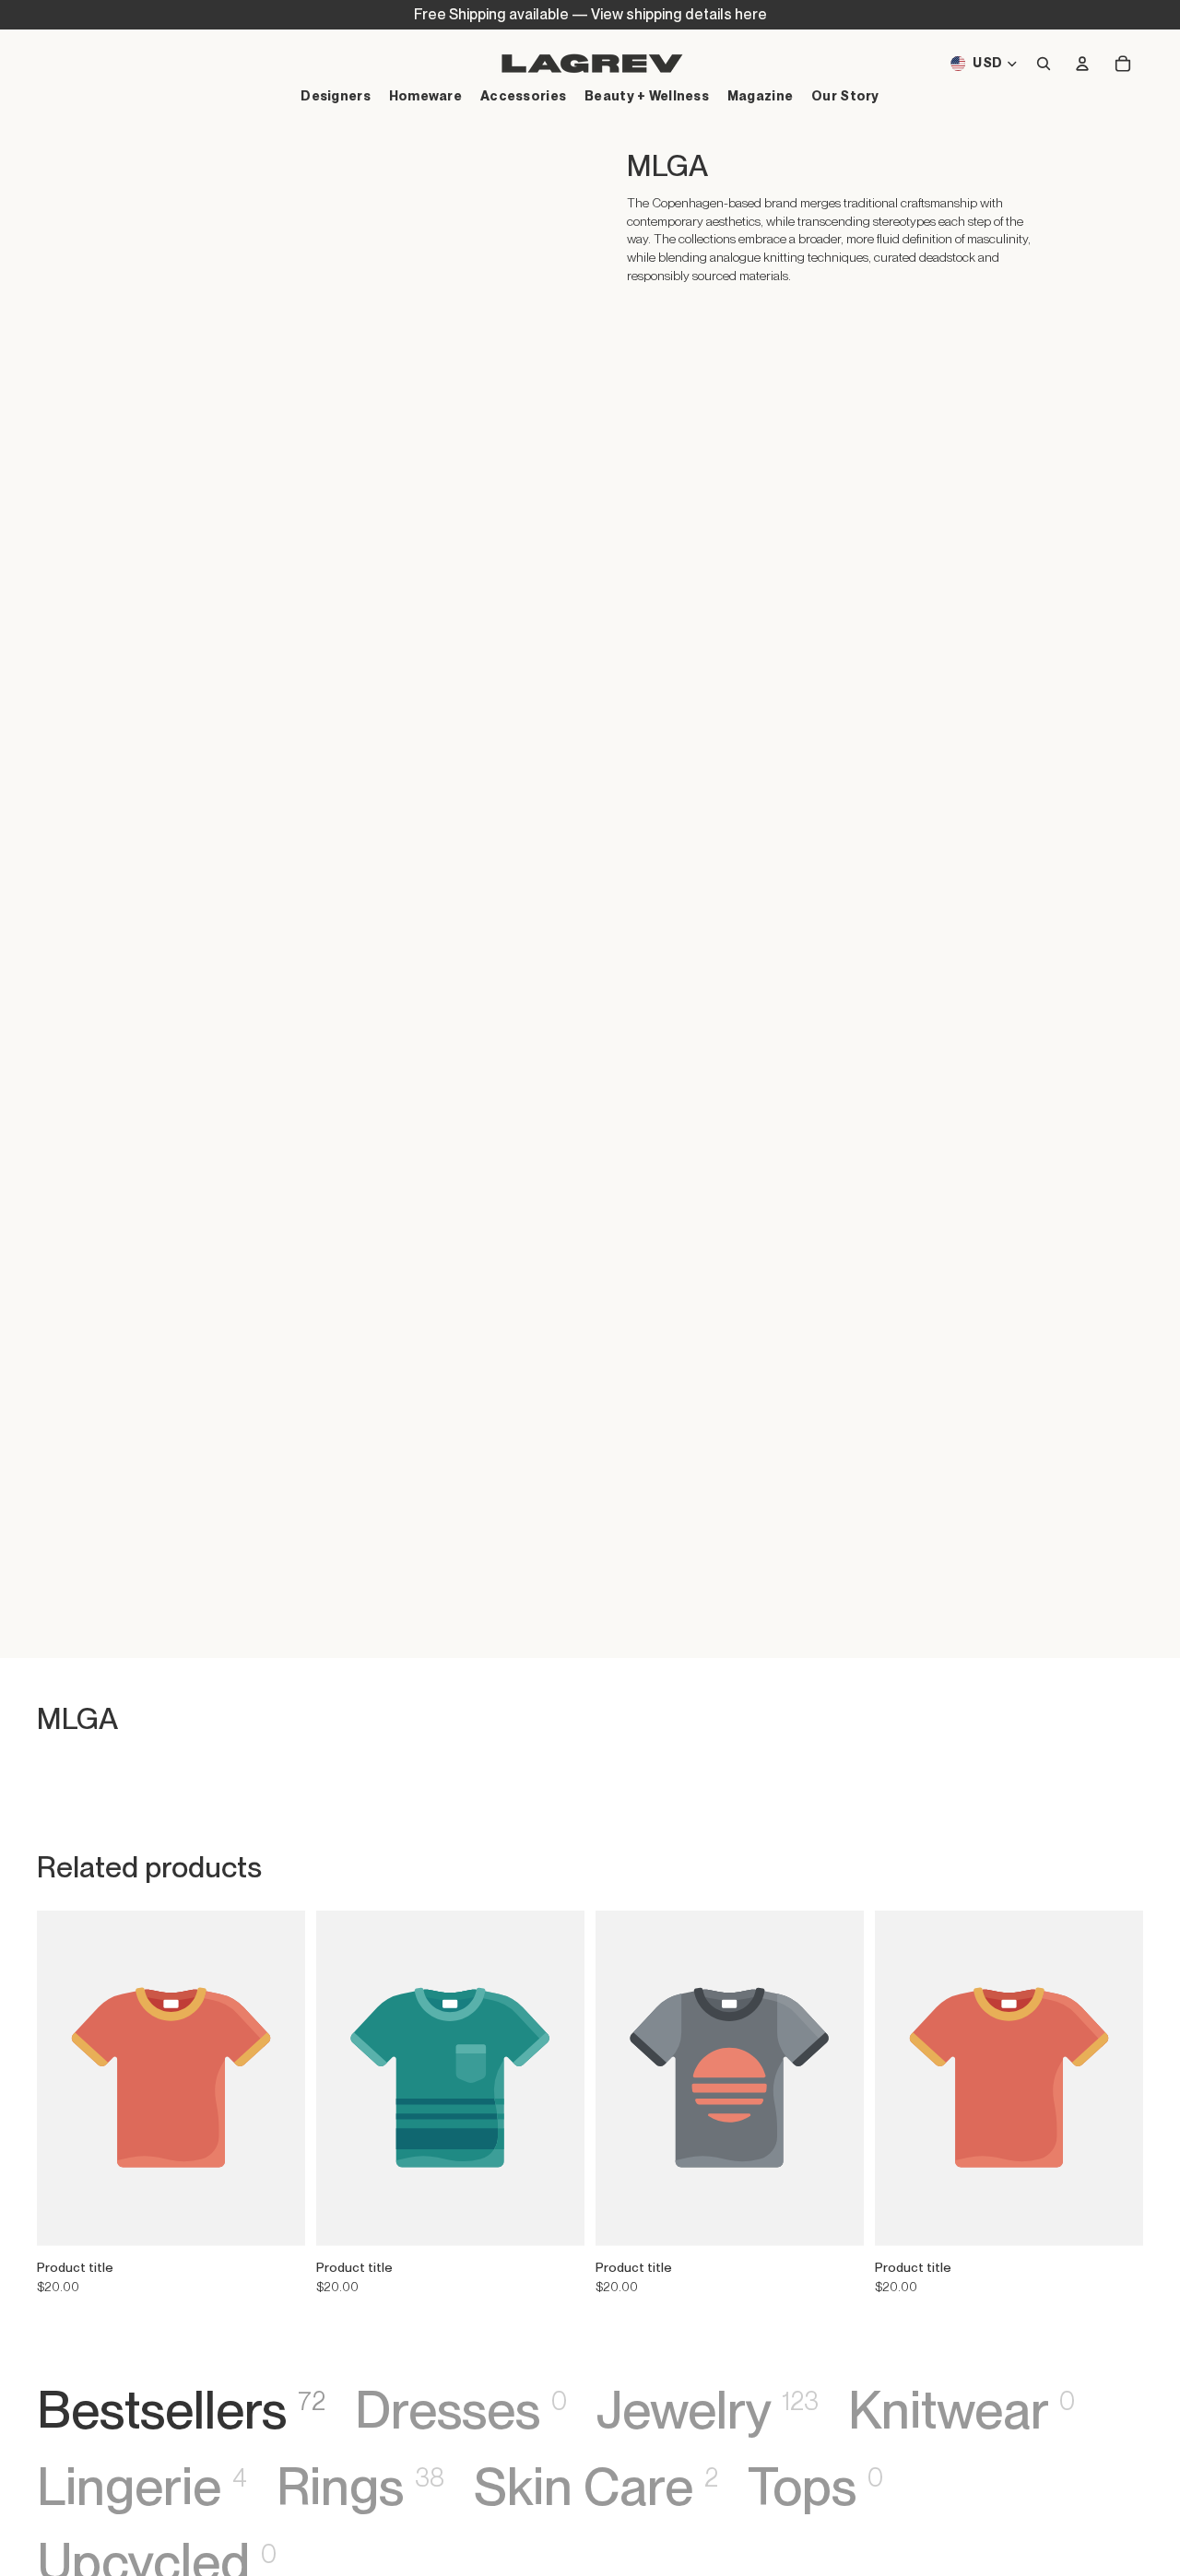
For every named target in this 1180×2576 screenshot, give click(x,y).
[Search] (1044, 64)
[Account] (1082, 64)
